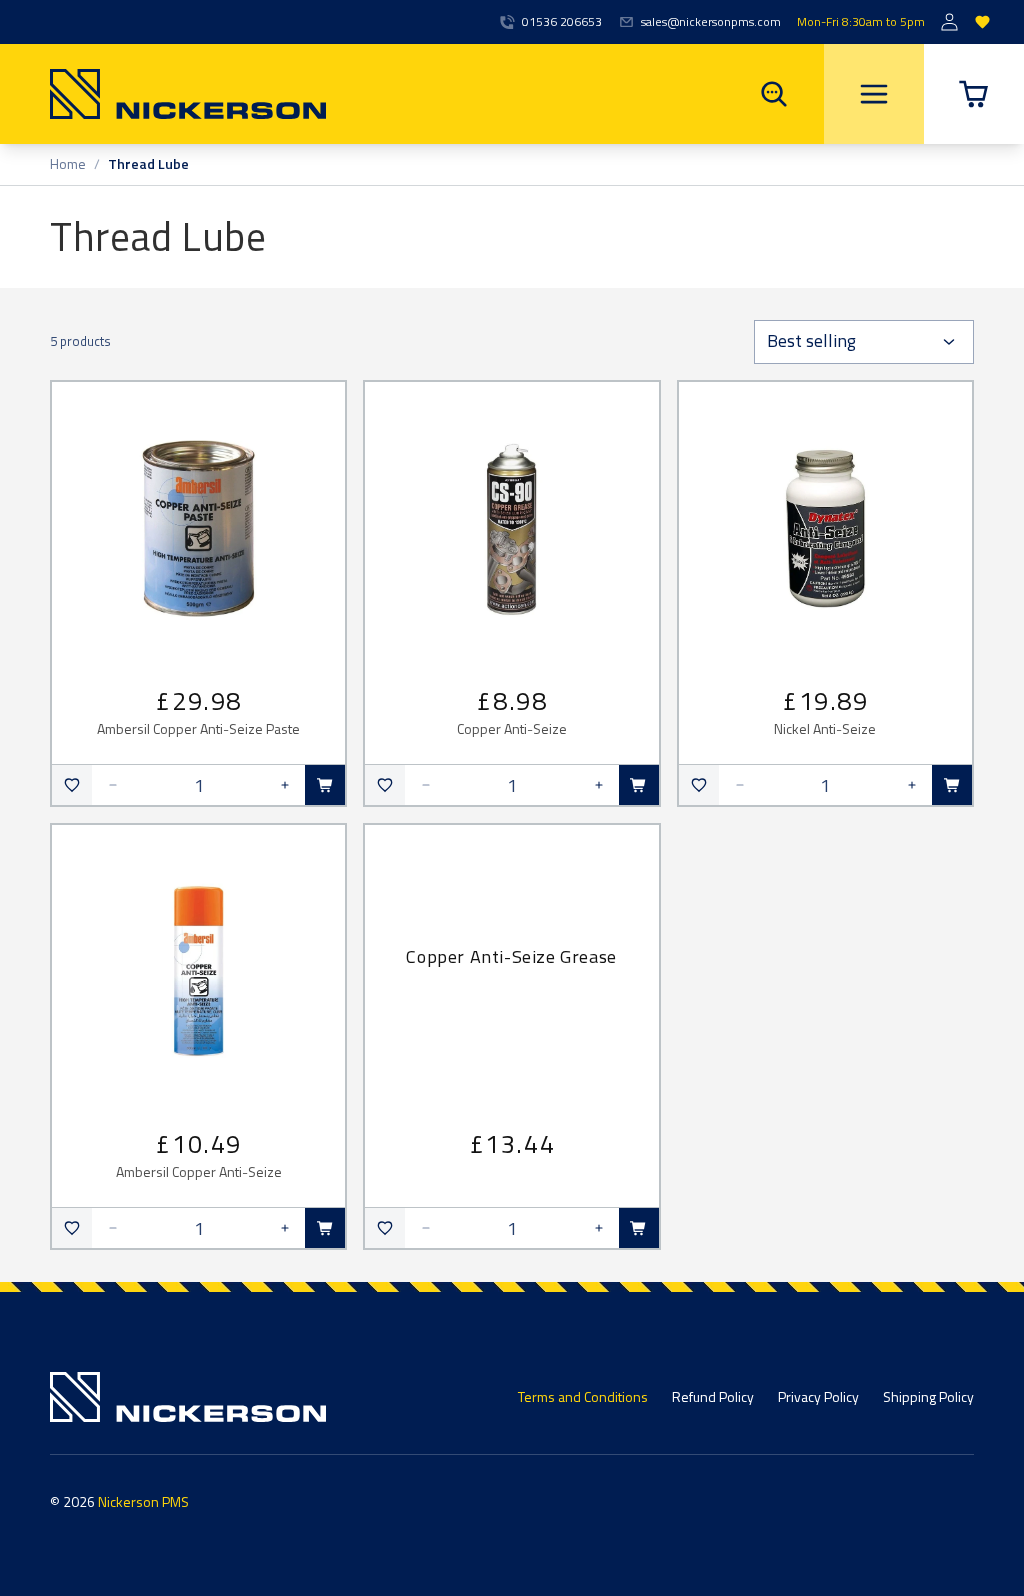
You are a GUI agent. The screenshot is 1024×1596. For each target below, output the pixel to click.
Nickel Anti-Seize (825, 729)
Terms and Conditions (583, 1396)
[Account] (949, 22)
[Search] (774, 94)
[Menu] (874, 94)
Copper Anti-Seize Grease (512, 956)
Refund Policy (713, 1396)
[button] (974, 94)
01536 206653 (562, 22)
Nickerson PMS (143, 1501)
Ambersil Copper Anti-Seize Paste (198, 729)
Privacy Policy (818, 1396)
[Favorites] (982, 22)
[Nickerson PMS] (163, 94)
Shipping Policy (928, 1396)
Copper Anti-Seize (512, 729)
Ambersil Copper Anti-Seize (199, 1172)
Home (68, 164)
